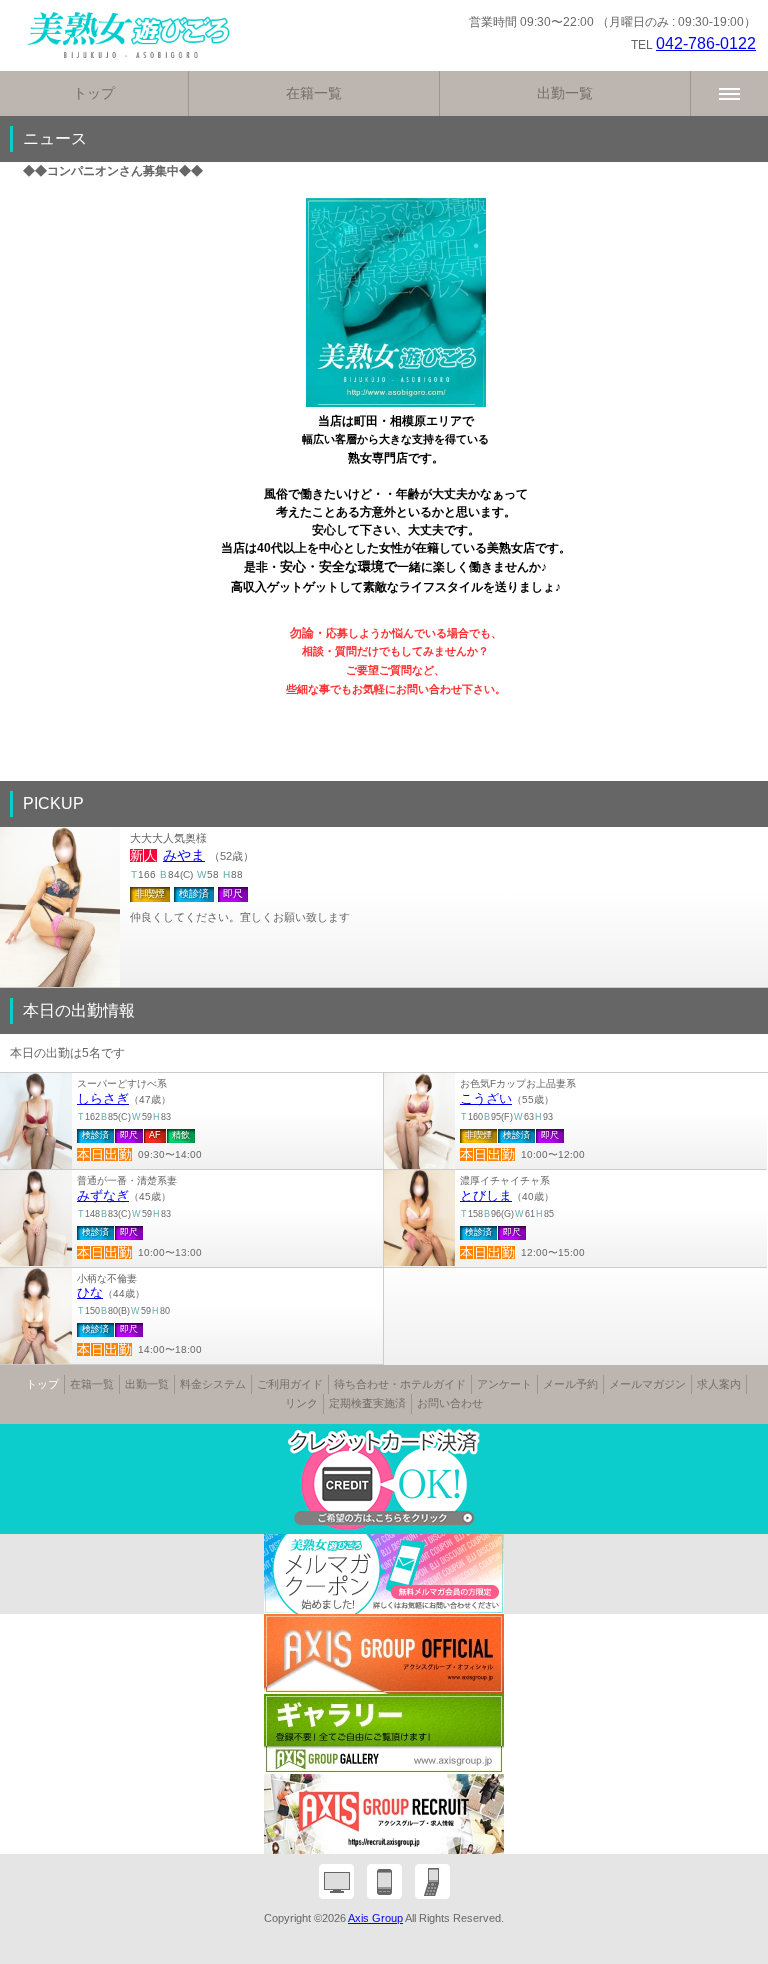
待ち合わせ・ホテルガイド (400, 1384)
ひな (90, 1293)
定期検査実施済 (367, 1403)
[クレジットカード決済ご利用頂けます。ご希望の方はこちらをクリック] (384, 1479)
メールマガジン (647, 1384)
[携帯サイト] (432, 1881)
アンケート (504, 1384)
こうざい (486, 1099)
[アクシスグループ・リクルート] (384, 1814)
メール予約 (570, 1384)
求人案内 (719, 1384)
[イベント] (384, 1574)
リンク (301, 1403)
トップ (94, 93)
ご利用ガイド (290, 1384)
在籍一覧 (314, 93)
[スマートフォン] (384, 1881)
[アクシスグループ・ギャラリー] (384, 1734)
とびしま (486, 1196)
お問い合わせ (450, 1403)
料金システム (213, 1384)
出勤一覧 (565, 93)
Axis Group (375, 1918)
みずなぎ (103, 1196)
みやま (184, 855)
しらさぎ (103, 1099)
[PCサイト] (336, 1881)
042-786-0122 (706, 43)
